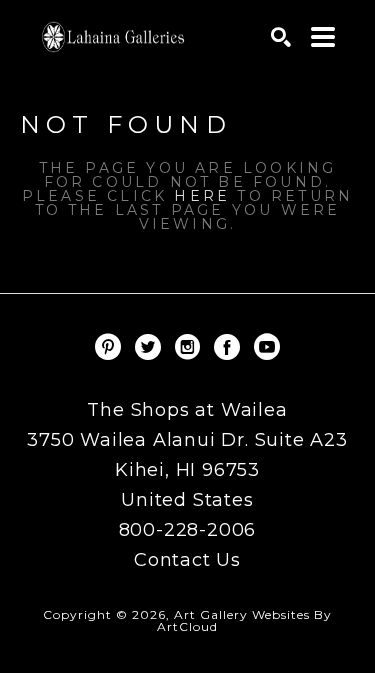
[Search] (281, 37)
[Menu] (323, 37)
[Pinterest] (111, 347)
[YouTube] (267, 347)
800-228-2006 (188, 531)
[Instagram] (191, 347)
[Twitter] (151, 347)
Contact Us (187, 560)
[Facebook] (230, 347)
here (202, 196)
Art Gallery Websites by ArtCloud (244, 620)
